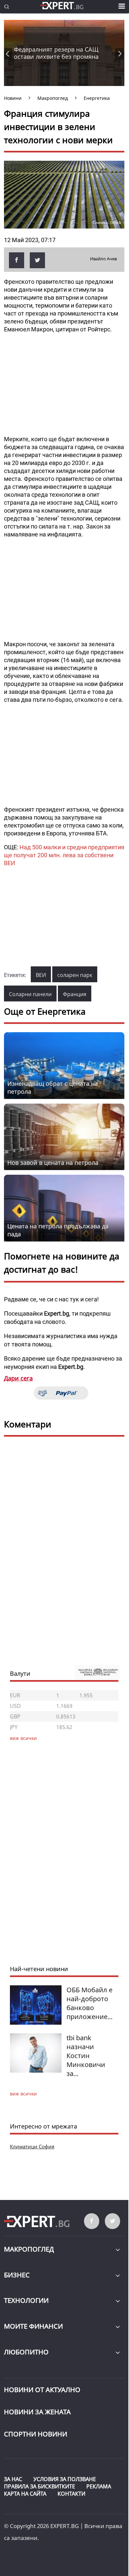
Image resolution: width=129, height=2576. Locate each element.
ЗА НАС (13, 2479)
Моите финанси (33, 2326)
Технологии (26, 2300)
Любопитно (26, 2352)
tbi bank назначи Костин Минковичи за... (86, 2056)
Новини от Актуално (42, 2390)
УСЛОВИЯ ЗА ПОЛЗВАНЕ (65, 2479)
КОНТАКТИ (71, 2494)
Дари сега (18, 1378)
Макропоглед (29, 2249)
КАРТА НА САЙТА (25, 2494)
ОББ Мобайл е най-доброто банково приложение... (89, 2003)
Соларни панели (30, 994)
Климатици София (32, 2146)
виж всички (23, 2094)
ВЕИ (41, 975)
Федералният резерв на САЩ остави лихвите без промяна (56, 53)
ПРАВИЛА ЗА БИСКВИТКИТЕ (40, 2486)
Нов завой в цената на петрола (53, 1162)
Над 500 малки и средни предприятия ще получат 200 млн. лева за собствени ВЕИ (64, 855)
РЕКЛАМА (99, 2486)
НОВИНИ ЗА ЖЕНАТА (37, 2412)
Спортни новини (36, 2434)
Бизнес (17, 2275)
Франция (75, 994)
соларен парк (75, 975)
